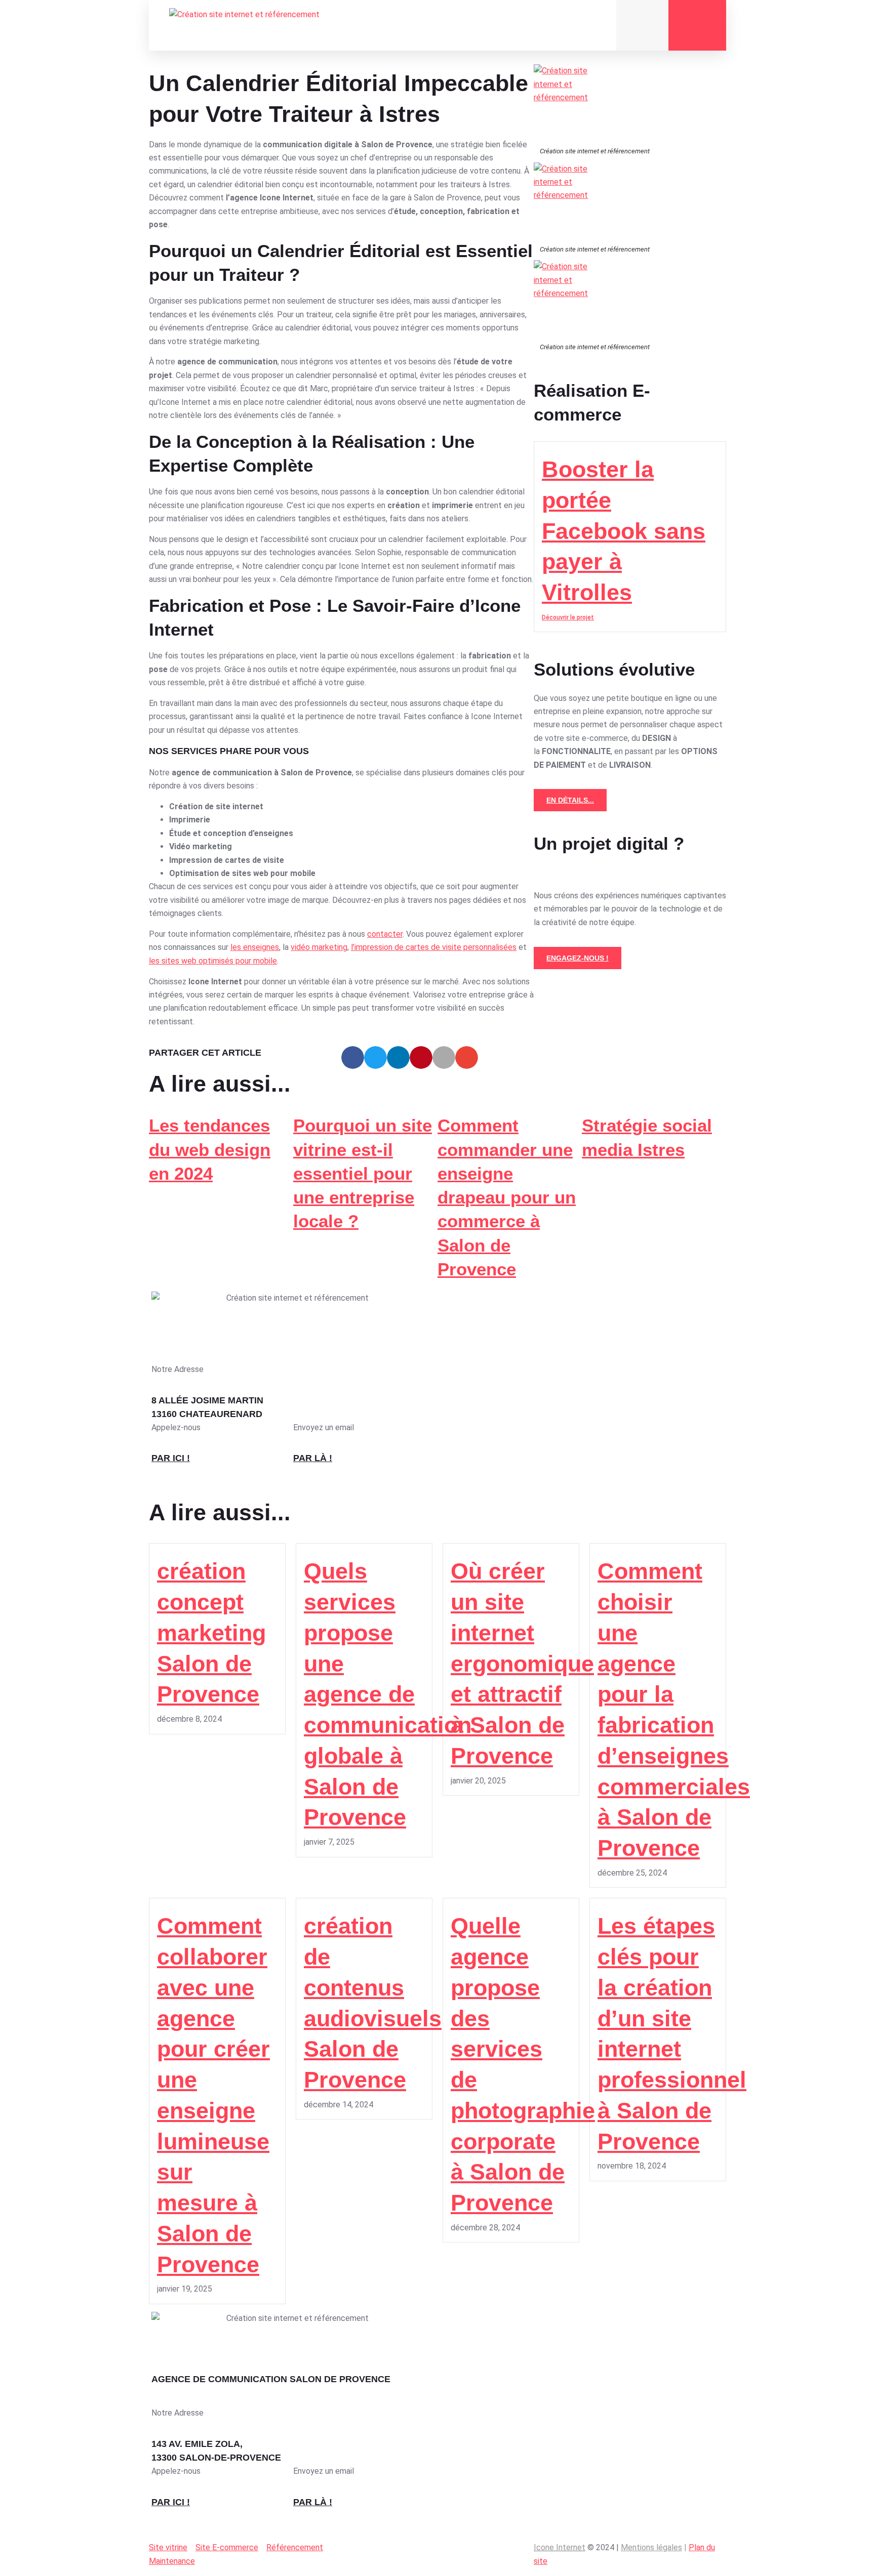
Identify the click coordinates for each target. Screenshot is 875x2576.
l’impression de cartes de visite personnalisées (434, 947)
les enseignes (255, 947)
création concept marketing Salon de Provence (211, 1633)
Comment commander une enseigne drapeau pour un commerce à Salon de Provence (507, 1197)
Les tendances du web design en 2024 (210, 1149)
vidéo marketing (319, 947)
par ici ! (171, 1458)
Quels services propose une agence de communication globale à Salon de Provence (388, 1694)
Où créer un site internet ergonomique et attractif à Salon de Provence (522, 1664)
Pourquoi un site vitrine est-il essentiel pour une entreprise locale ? (363, 1173)
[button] (353, 1057)
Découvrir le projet (568, 617)
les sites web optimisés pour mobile (213, 961)
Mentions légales (651, 2547)
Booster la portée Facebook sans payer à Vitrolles (624, 531)
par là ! (313, 1458)
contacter (385, 934)
